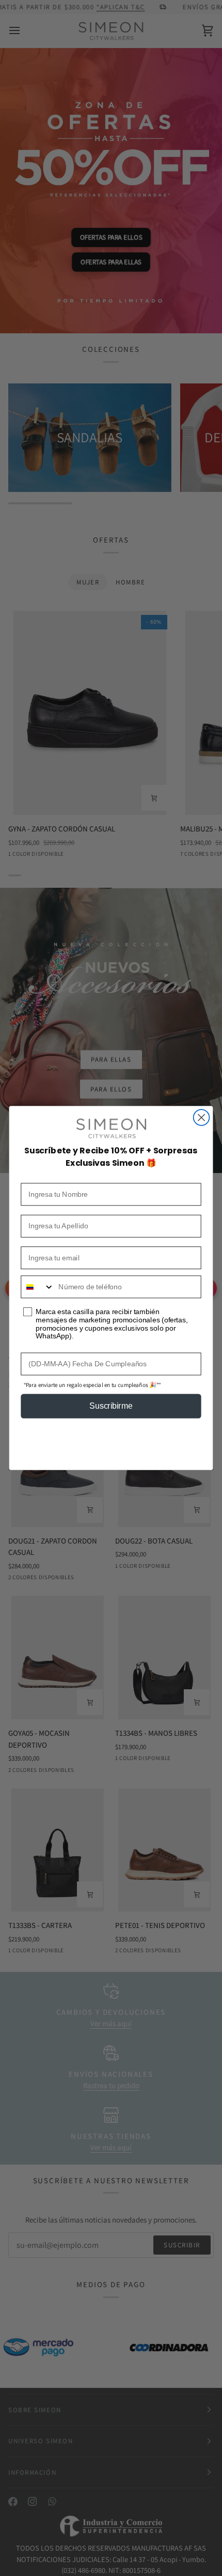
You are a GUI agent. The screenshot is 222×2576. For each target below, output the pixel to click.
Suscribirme (111, 1406)
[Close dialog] (202, 1117)
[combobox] (37, 1287)
